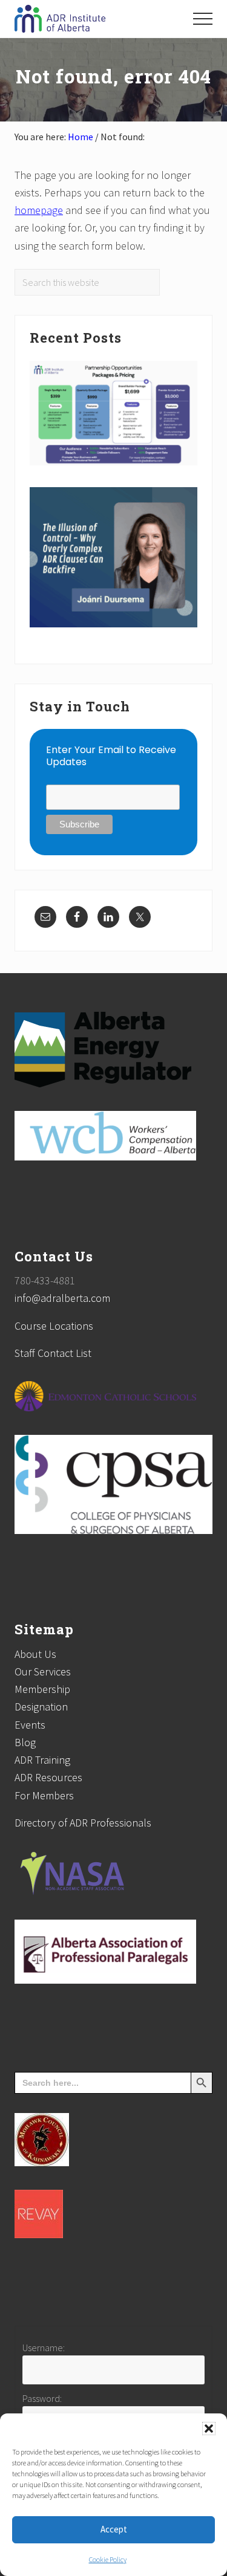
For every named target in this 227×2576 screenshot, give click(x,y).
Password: (42, 2398)
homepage (39, 210)
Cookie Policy (108, 2559)
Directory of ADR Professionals (83, 1823)
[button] (209, 2429)
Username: (44, 2348)
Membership (42, 1689)
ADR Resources (48, 1777)
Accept (114, 2529)
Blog (25, 1742)
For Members (44, 1795)
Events (30, 1725)
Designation (41, 1707)
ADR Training (42, 1760)
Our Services (43, 1671)
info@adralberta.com (62, 1298)
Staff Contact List (53, 1353)
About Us (35, 1654)
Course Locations (54, 1326)
